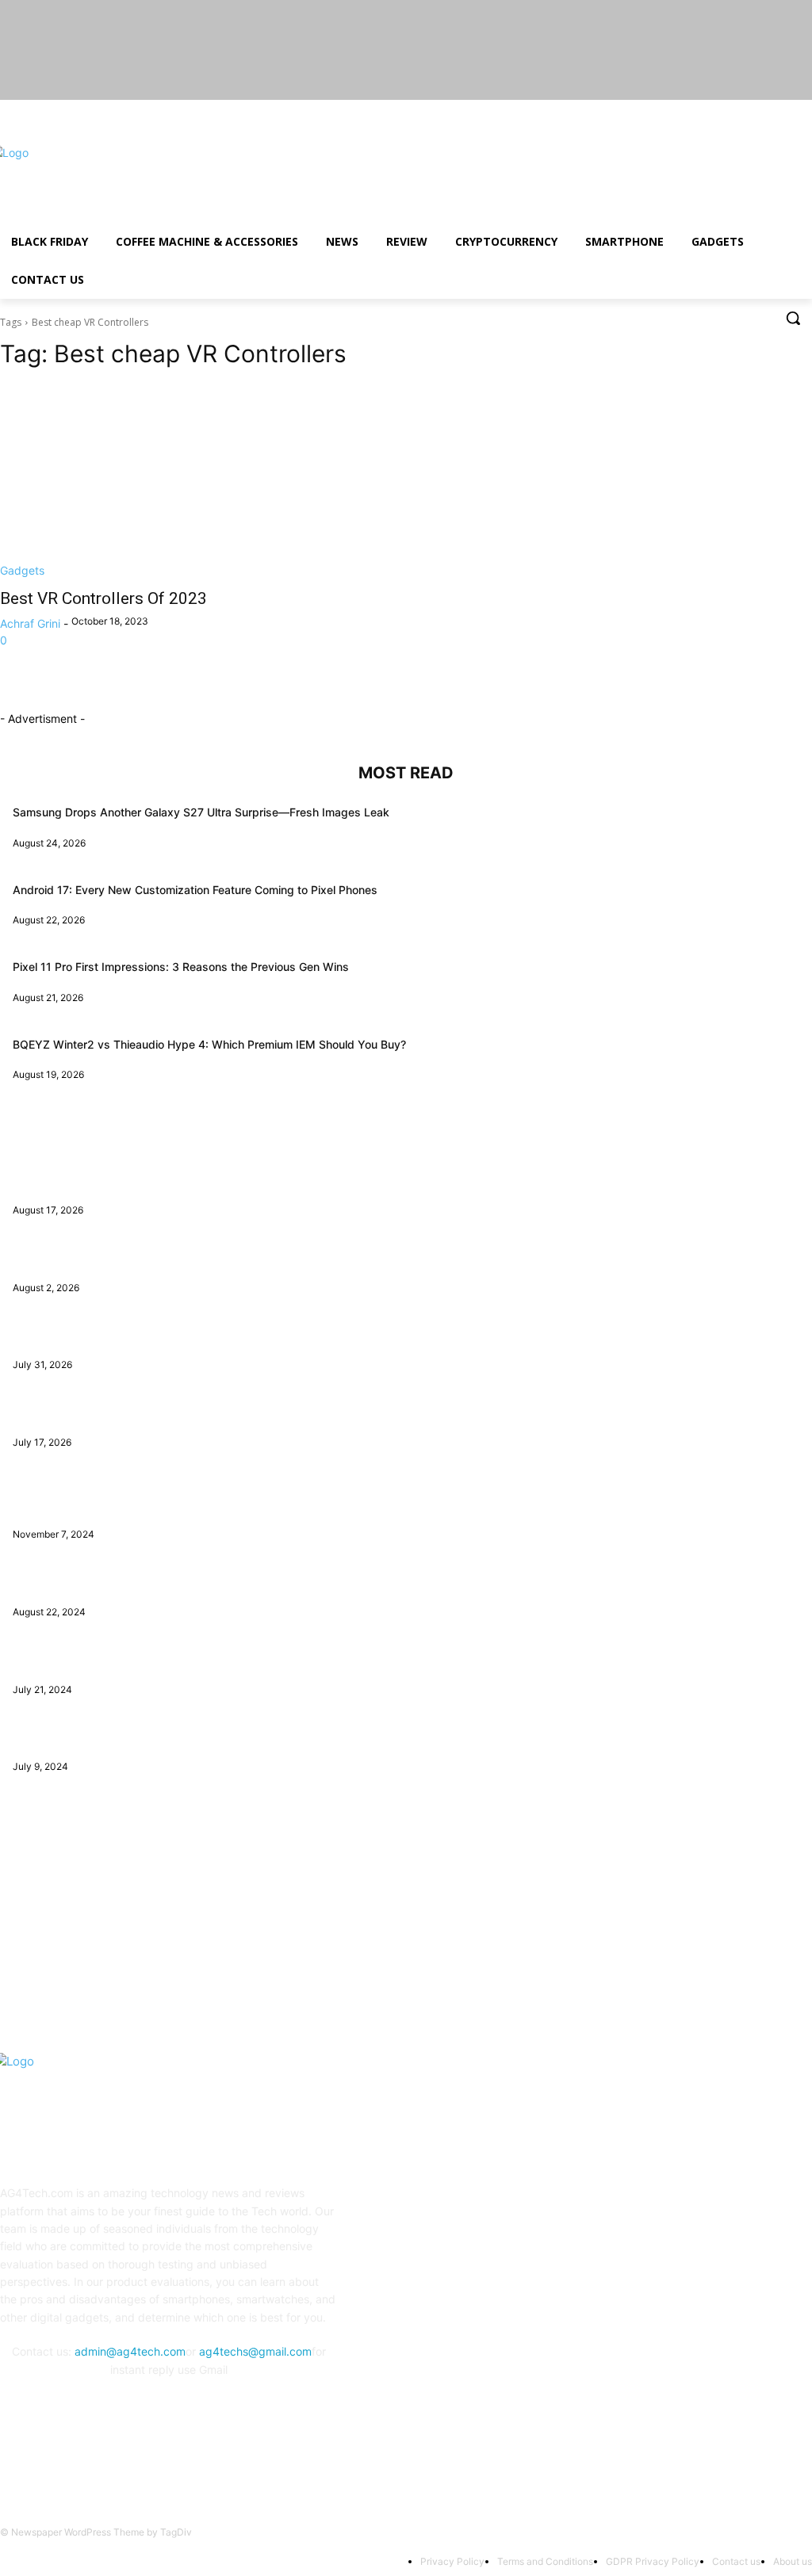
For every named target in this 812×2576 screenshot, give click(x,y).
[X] (759, 111)
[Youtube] (803, 111)
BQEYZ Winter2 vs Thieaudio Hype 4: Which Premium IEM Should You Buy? (209, 1044)
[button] (793, 318)
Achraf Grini (30, 623)
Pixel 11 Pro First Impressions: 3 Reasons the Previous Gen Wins (181, 967)
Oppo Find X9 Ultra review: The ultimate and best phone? (163, 1411)
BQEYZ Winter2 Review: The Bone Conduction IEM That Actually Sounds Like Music (232, 1179)
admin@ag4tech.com (130, 2351)
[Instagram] (737, 111)
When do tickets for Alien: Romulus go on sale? (135, 1736)
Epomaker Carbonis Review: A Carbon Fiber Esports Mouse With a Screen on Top (226, 1334)
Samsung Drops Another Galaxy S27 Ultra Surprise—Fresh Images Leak (201, 812)
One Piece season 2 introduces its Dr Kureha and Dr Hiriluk (166, 1581)
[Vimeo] (781, 111)
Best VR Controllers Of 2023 (103, 598)
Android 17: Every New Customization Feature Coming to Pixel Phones (195, 890)
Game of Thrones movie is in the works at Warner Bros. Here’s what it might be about (235, 1504)
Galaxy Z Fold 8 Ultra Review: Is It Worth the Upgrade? (155, 1257)
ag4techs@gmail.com (255, 2351)
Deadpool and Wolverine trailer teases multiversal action (159, 1659)
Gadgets (22, 570)
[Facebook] (715, 111)
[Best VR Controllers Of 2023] (195, 481)
